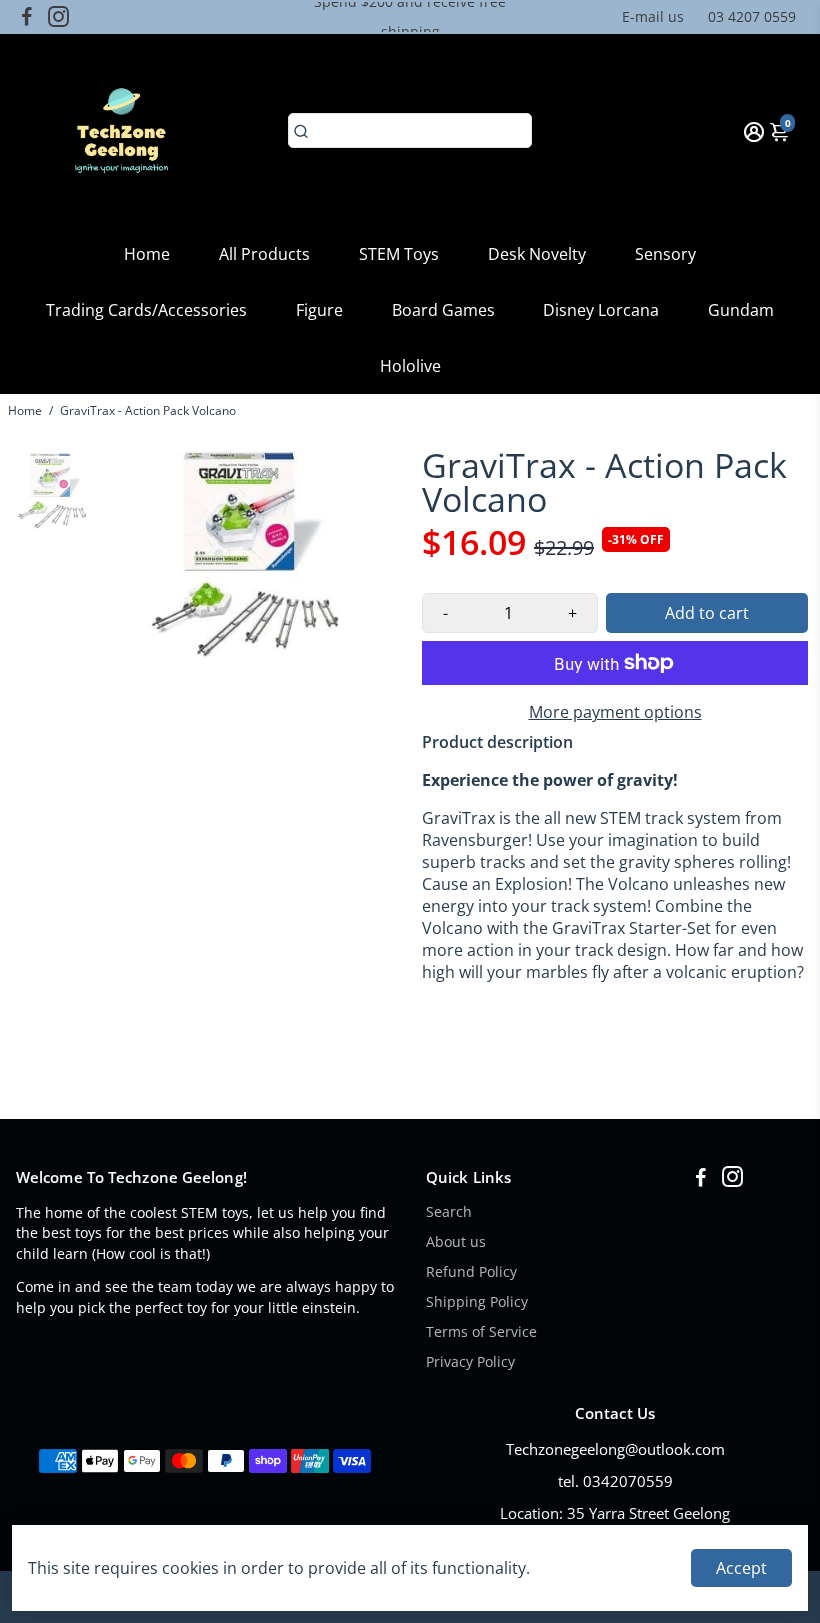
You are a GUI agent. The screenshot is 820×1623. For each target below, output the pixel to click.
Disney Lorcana (601, 310)
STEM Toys (399, 254)
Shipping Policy (477, 1302)
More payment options (615, 712)
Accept (741, 1568)
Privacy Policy (470, 1362)
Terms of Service (481, 1332)
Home (147, 254)
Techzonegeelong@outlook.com (615, 1449)
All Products (264, 254)
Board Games (443, 310)
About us (456, 1242)
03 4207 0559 (752, 16)
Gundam (741, 310)
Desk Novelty (537, 254)
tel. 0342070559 (615, 1481)
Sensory (665, 254)
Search (449, 1212)
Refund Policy (471, 1272)
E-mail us (653, 16)
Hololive (410, 366)
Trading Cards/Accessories (146, 310)
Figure (319, 310)
